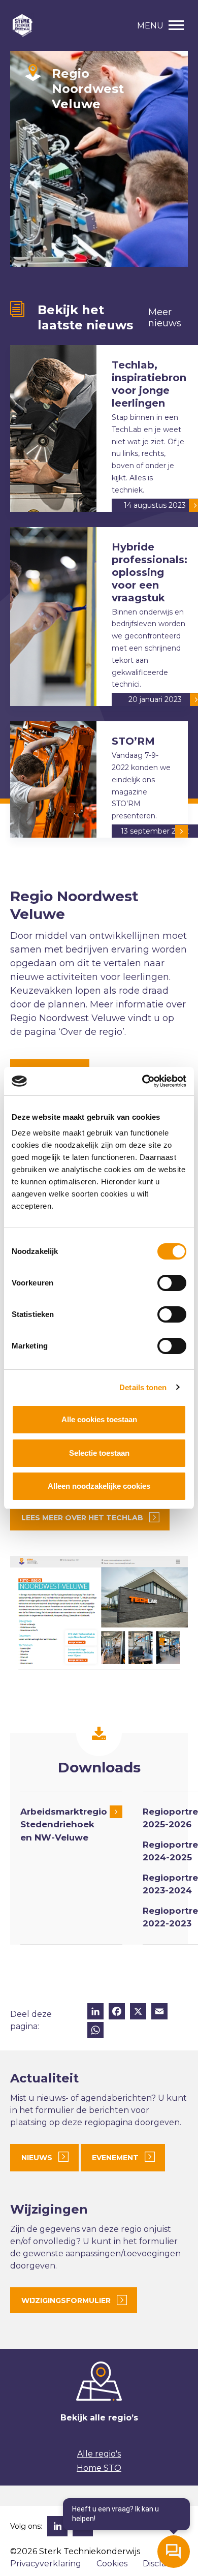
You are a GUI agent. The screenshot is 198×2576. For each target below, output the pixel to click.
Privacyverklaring (46, 2564)
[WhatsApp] (95, 2031)
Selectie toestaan (99, 1453)
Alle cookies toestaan (99, 1419)
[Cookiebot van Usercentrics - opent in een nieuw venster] (142, 1081)
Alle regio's (99, 2454)
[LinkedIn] (95, 2013)
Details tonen (143, 1387)
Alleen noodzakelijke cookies (99, 1486)
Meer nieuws (165, 318)
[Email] (159, 2013)
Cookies (112, 2564)
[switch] (172, 1283)
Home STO (99, 2468)
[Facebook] (117, 2013)
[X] (138, 2013)
